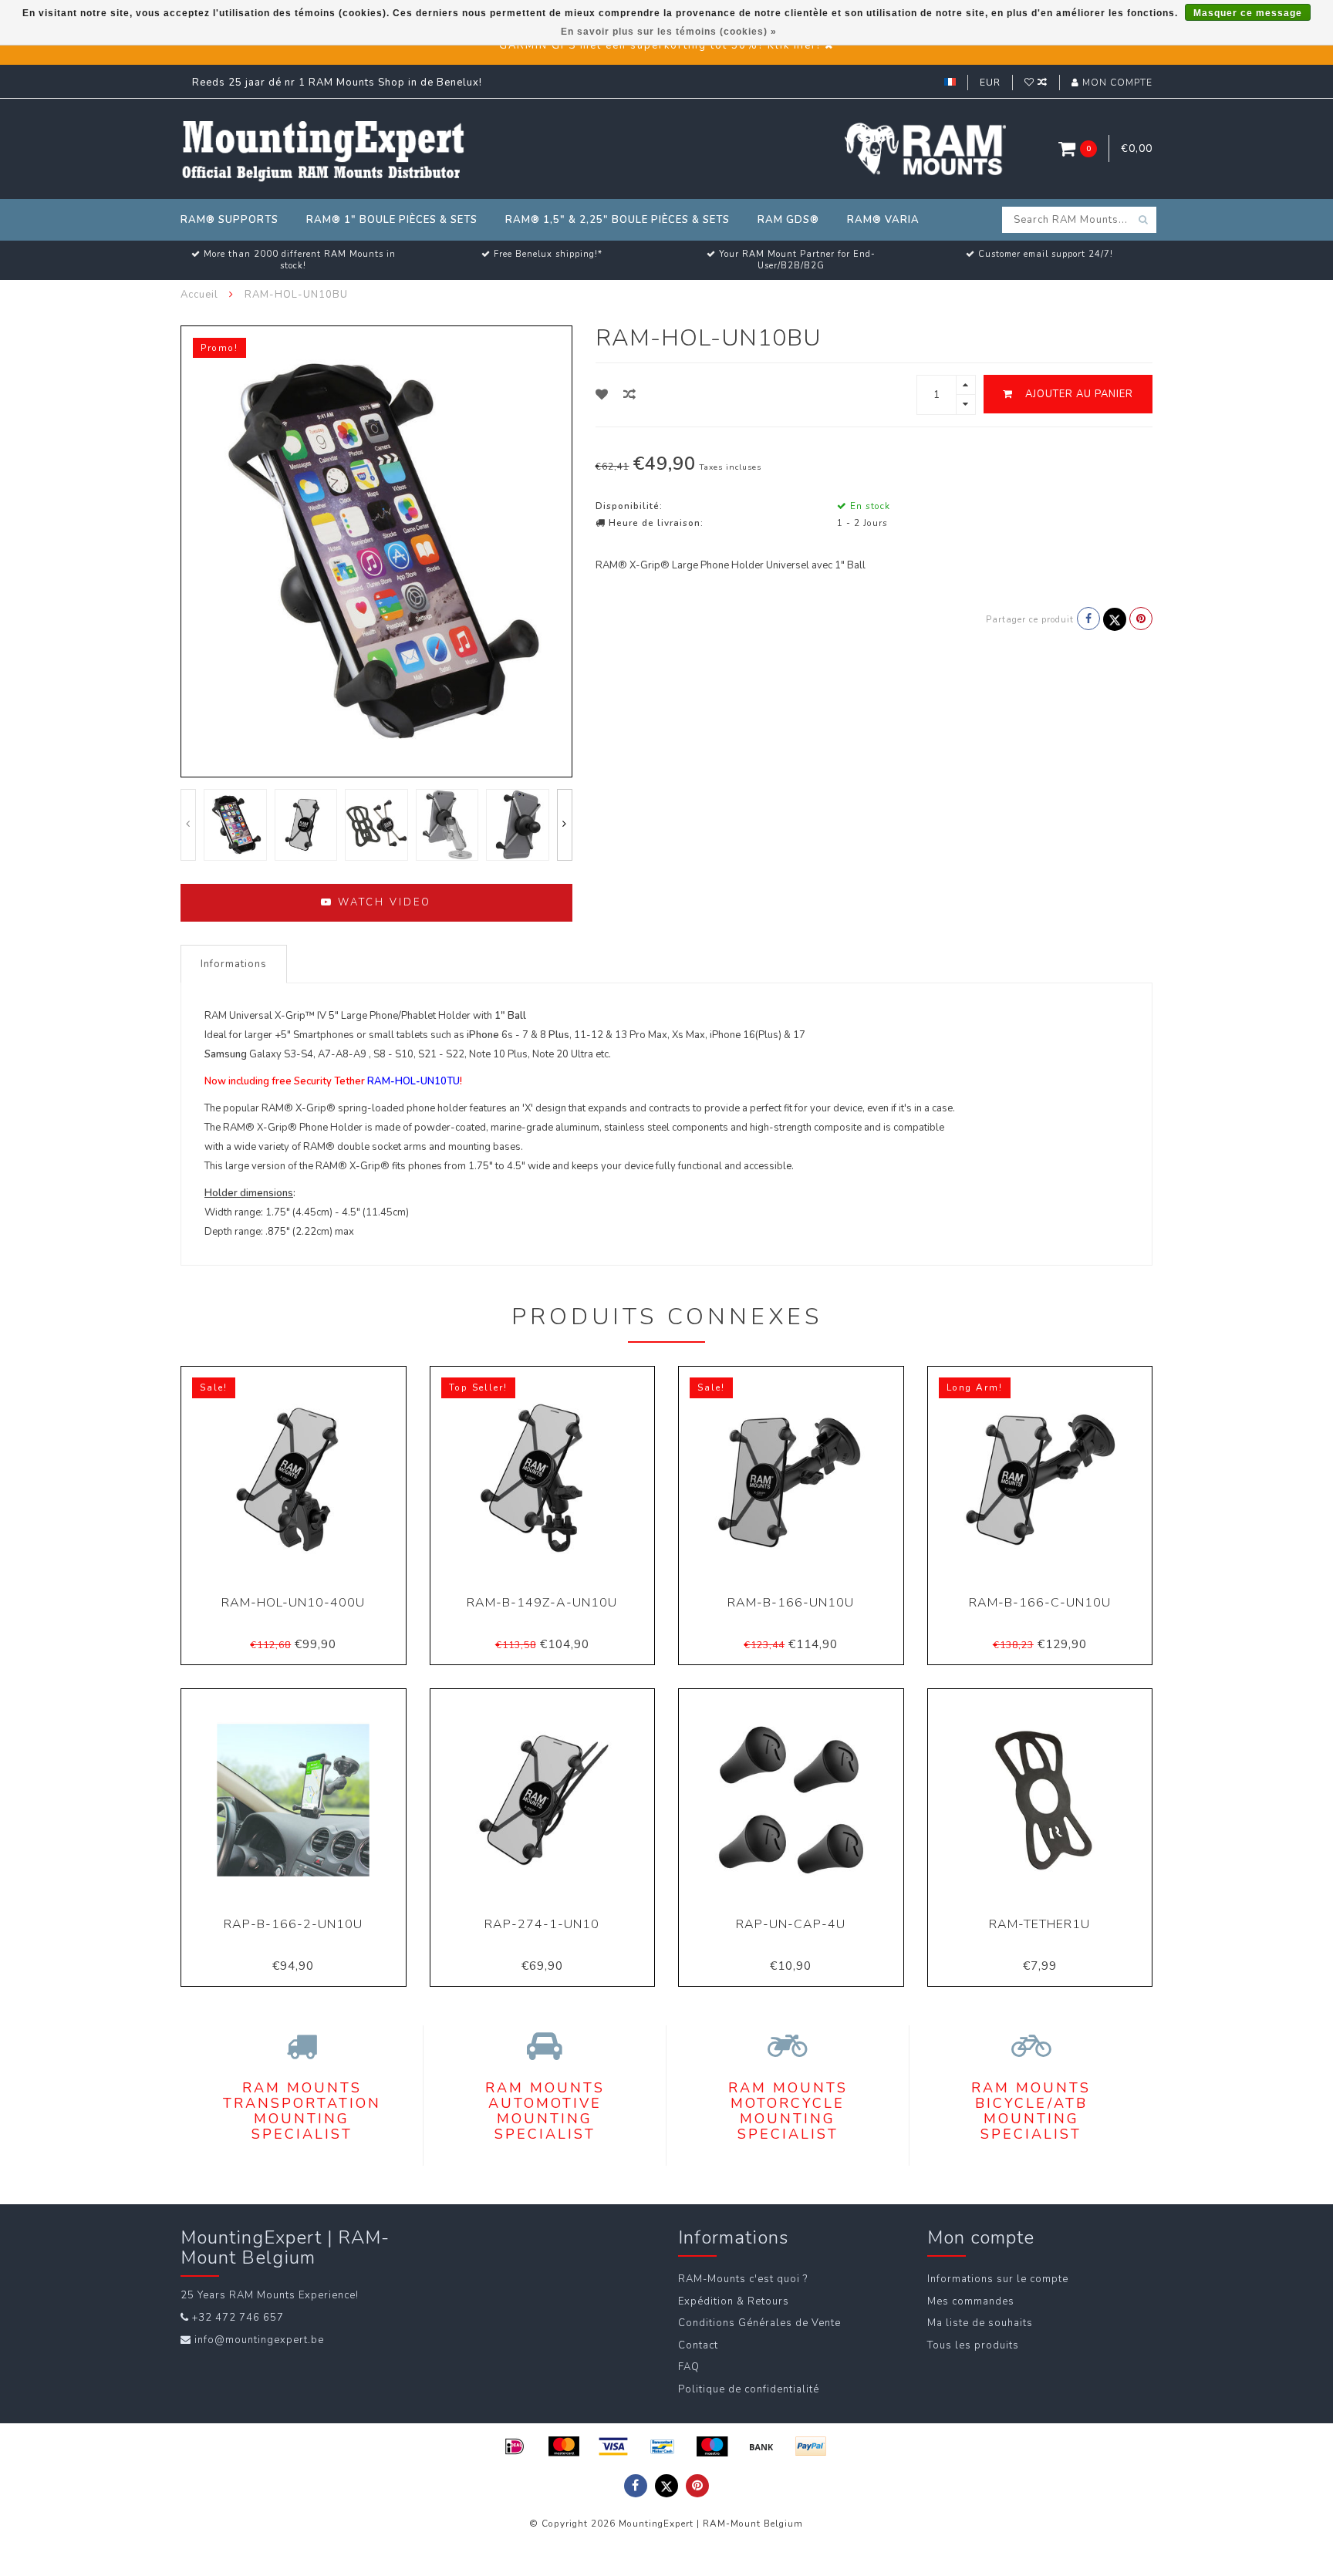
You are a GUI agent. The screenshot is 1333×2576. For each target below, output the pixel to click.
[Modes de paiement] (515, 2446)
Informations (234, 964)
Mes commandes (971, 2301)
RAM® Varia (883, 220)
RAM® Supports (229, 220)
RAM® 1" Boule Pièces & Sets (392, 220)
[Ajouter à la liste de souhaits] (602, 395)
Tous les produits (973, 2345)
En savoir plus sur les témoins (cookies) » (669, 32)
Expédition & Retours (734, 2301)
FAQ (689, 2367)
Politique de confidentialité (749, 2389)
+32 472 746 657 (238, 2318)
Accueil (199, 295)
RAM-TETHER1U (1039, 1924)
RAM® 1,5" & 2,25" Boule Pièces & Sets (618, 220)
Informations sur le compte (998, 2279)
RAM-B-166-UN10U (791, 1603)
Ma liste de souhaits (980, 2323)
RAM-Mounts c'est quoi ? (743, 2279)
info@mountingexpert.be (259, 2340)
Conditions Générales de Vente (759, 2323)
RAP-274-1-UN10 (542, 1924)
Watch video (382, 902)
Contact (698, 2345)
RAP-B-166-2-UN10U (293, 1924)
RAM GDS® (788, 220)
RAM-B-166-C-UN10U (1040, 1603)
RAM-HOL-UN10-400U (293, 1603)
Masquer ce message (1248, 13)
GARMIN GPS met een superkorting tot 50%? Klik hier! (660, 46)
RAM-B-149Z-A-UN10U (542, 1603)
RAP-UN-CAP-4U (791, 1924)
